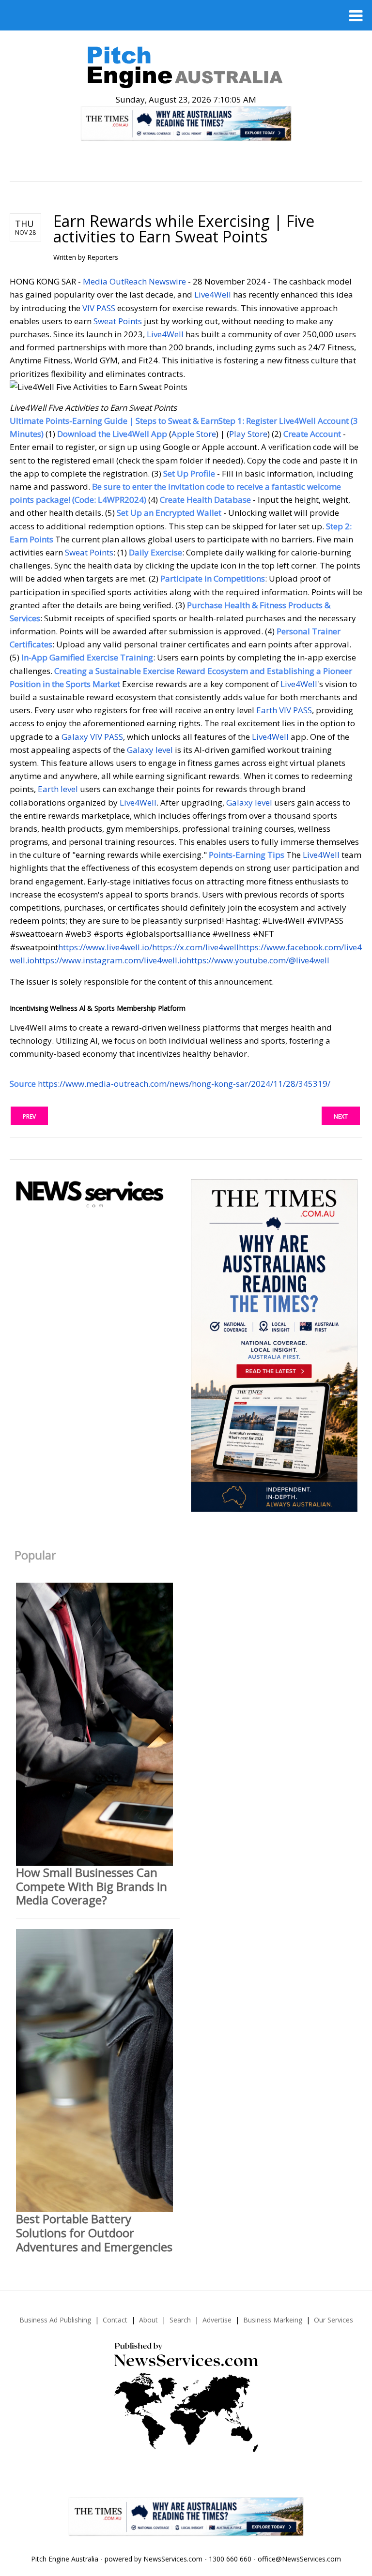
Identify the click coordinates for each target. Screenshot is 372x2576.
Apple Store (194, 434)
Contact (115, 2320)
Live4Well (213, 294)
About (148, 2320)
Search (180, 2320)
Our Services (333, 2320)
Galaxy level (150, 750)
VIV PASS (99, 308)
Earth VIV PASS (284, 710)
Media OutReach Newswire (134, 281)
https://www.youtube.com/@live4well (258, 960)
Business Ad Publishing (55, 2320)
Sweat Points (118, 321)
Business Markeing (273, 2320)
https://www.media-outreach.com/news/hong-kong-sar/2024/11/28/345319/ (184, 1084)
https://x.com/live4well (195, 947)
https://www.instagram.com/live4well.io (110, 960)
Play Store (248, 434)
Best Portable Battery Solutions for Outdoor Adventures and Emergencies (94, 2233)
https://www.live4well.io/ (105, 947)
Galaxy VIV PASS (92, 737)
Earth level (58, 789)
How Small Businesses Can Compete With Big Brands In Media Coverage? (92, 1886)
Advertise (217, 2320)
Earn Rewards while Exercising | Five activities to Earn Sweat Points (184, 229)
